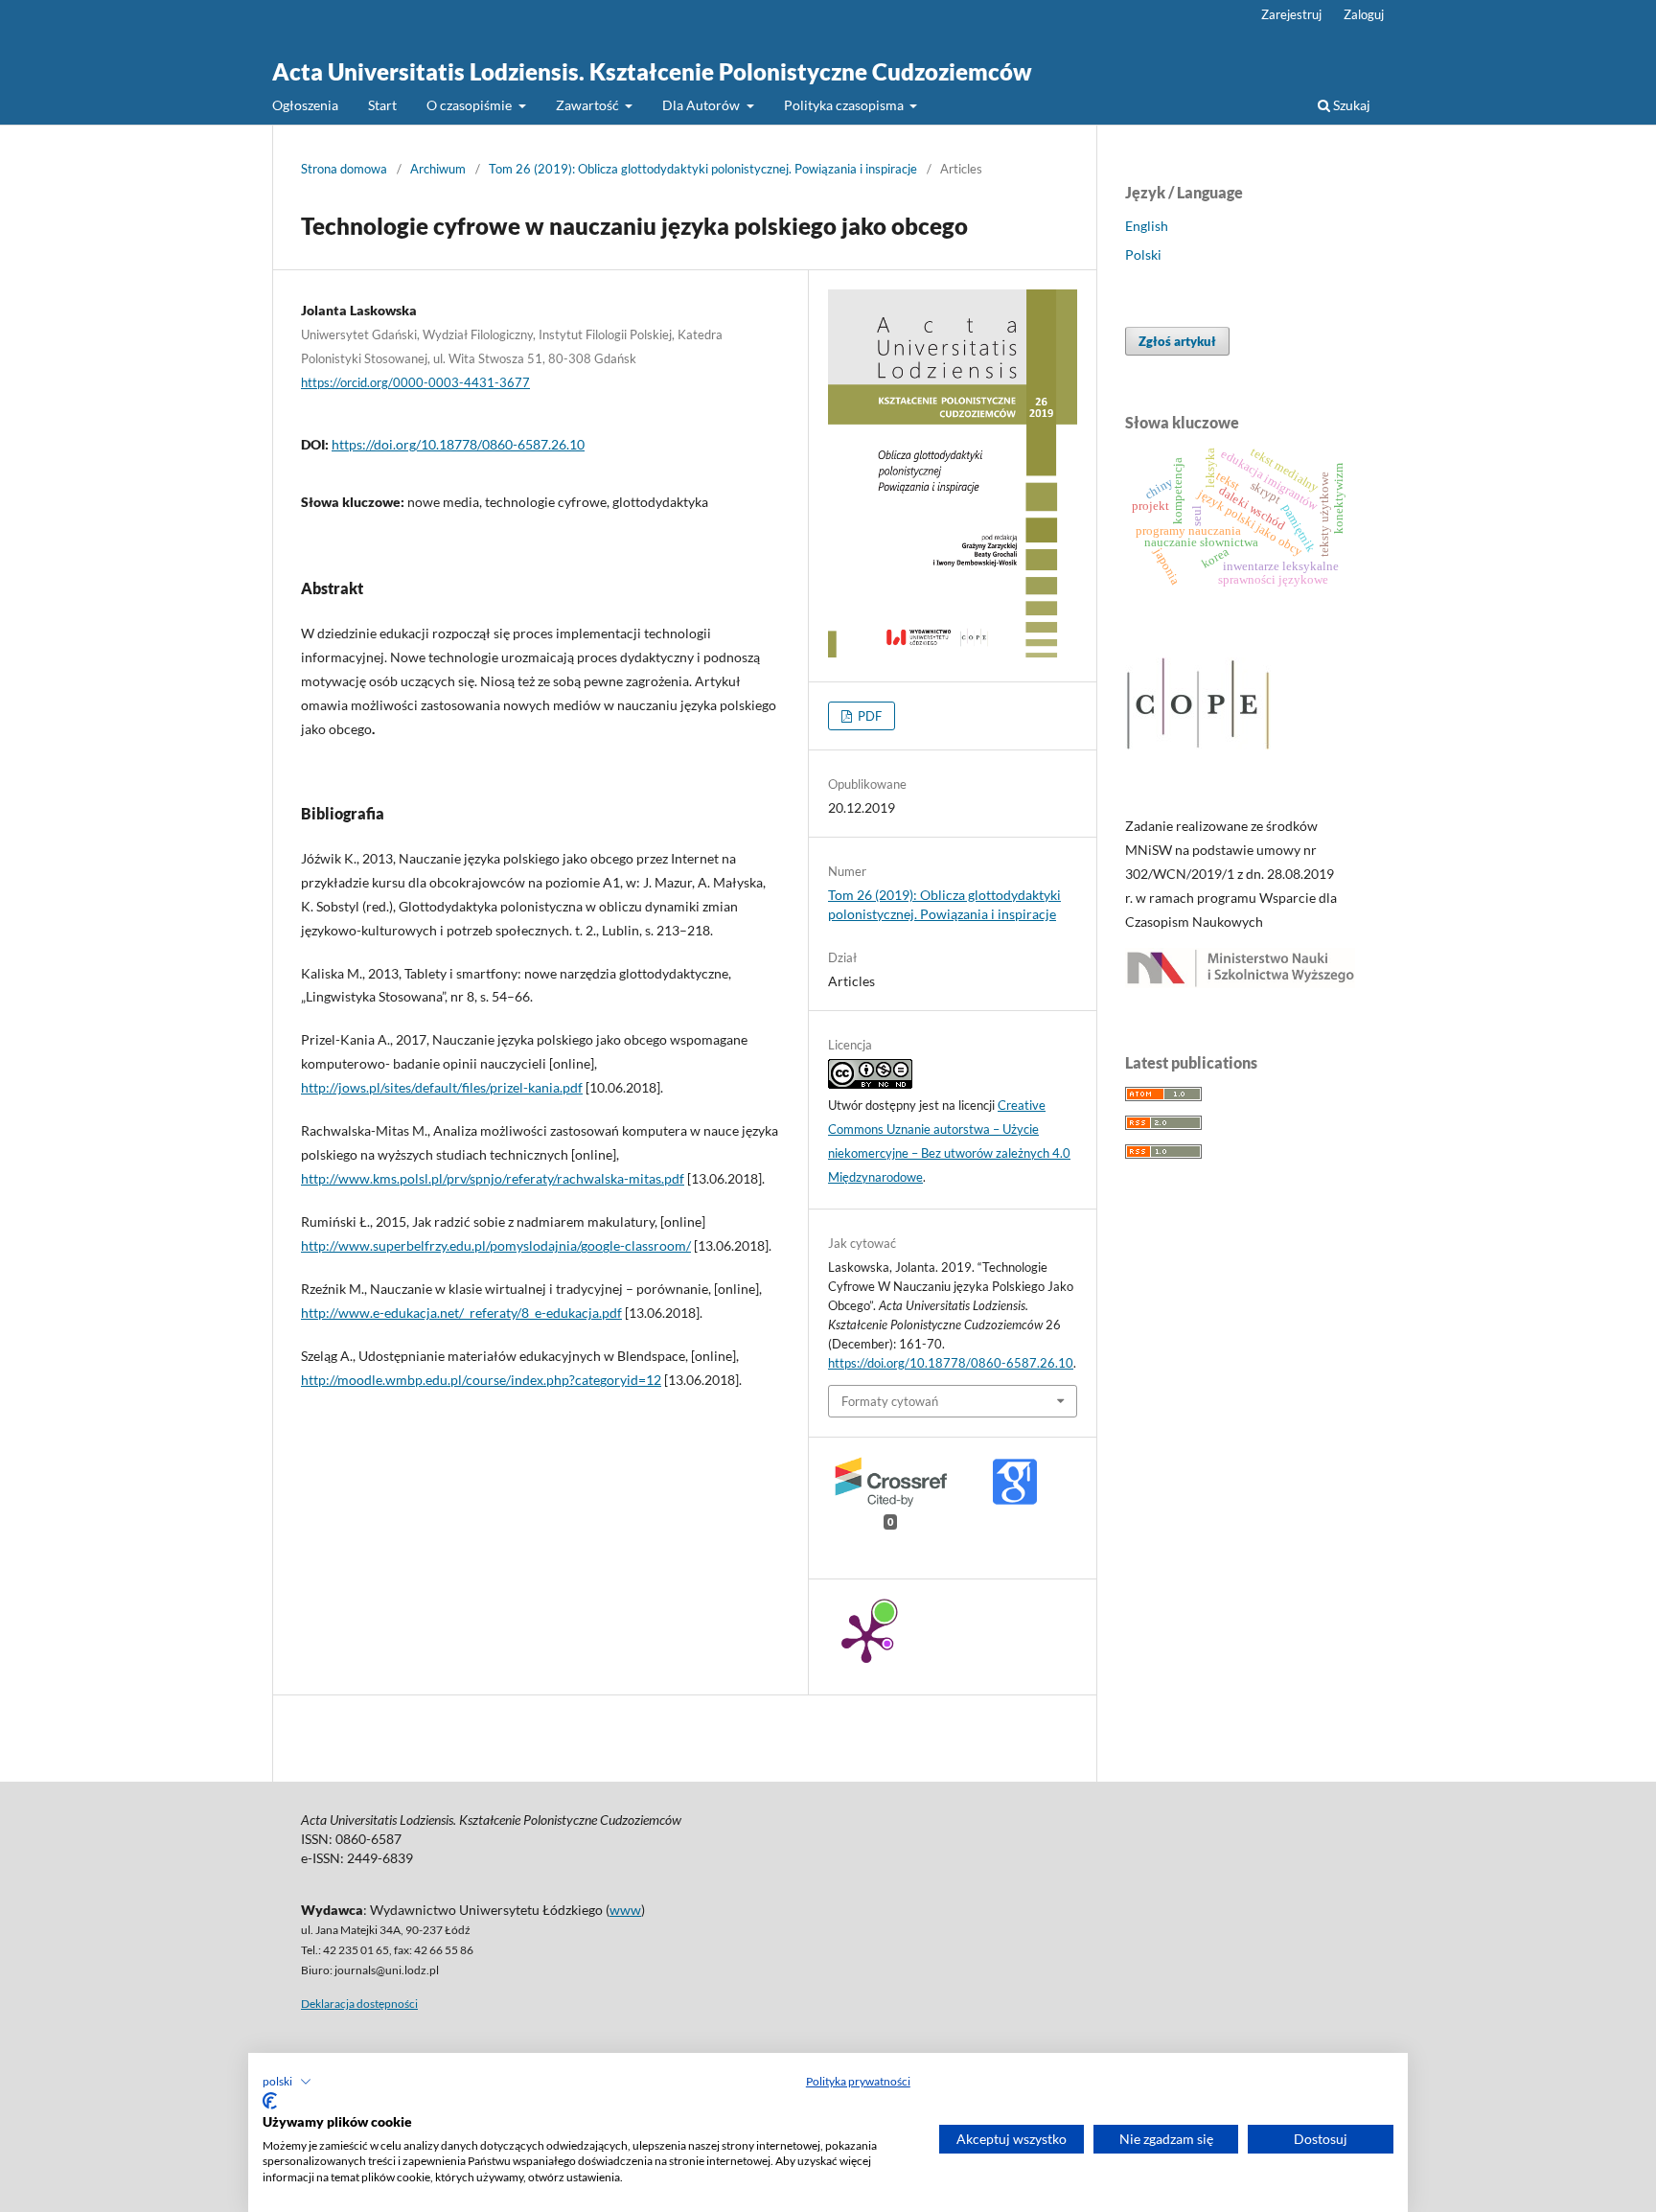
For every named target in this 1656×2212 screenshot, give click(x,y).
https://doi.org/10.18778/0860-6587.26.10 (458, 444)
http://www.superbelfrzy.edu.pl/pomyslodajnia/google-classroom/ (496, 1245)
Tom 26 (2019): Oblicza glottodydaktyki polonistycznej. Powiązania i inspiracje (703, 169)
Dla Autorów (702, 105)
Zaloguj (1364, 14)
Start (382, 105)
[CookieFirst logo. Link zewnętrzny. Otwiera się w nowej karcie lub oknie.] (270, 2101)
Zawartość (589, 105)
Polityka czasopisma (845, 105)
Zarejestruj (1291, 14)
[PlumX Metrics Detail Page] (866, 1637)
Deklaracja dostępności (359, 2004)
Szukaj (1350, 105)
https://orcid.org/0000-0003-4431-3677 (415, 382)
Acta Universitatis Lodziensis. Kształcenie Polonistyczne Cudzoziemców (652, 71)
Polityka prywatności (858, 2081)
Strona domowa (344, 169)
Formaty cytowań (890, 1401)
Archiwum (438, 169)
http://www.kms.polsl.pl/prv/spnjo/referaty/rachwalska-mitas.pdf (493, 1178)
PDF (868, 716)
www (625, 1910)
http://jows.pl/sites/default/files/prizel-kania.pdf (442, 1087)
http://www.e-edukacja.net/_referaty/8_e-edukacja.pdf (461, 1313)
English (1147, 226)
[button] (287, 2082)
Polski (1143, 254)
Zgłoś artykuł (1177, 341)
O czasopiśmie (471, 105)
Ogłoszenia (305, 105)
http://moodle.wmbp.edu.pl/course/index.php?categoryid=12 (481, 1380)
